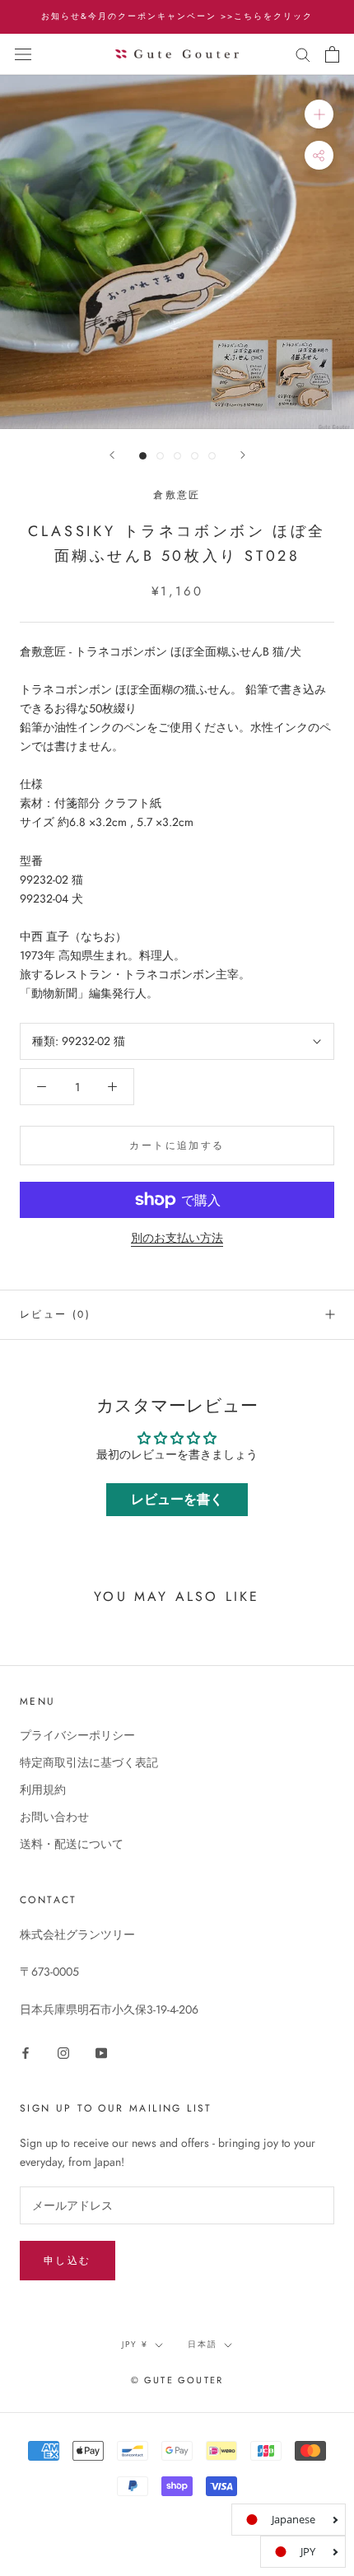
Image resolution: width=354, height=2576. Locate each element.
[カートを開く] (332, 54)
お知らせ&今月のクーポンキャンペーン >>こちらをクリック (177, 16)
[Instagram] (63, 2052)
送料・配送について (72, 1844)
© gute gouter (177, 2380)
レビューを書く (177, 1499)
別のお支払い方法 (177, 1238)
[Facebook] (26, 2052)
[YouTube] (101, 2052)
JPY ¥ (135, 2344)
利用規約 (43, 1790)
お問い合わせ (54, 1817)
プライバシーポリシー (77, 1735)
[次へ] (243, 455)
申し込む (68, 2261)
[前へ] (112, 455)
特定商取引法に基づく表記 (89, 1762)
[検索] (303, 54)
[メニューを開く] (23, 54)
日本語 (203, 2344)
